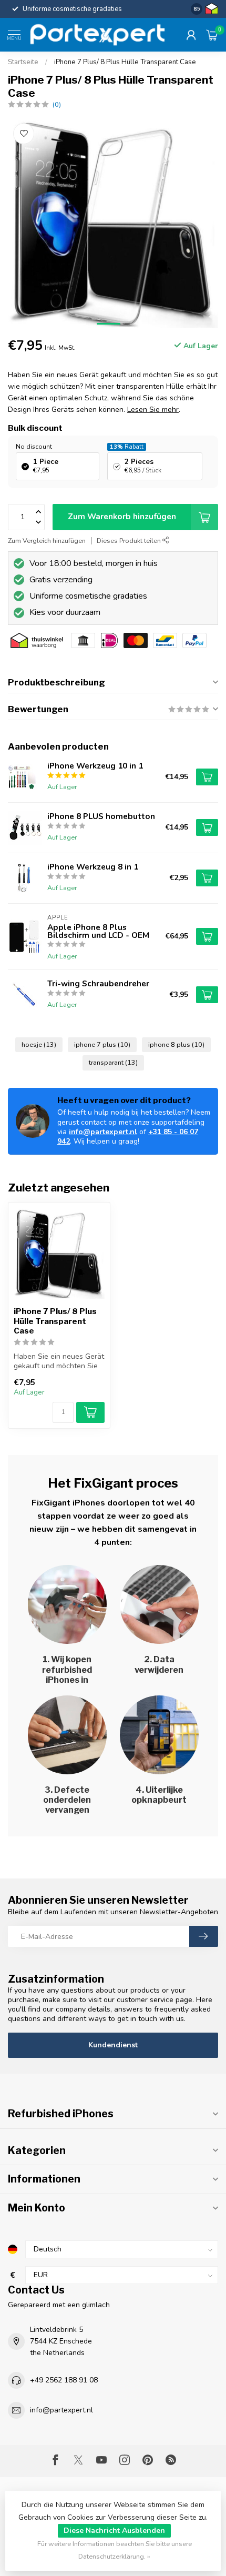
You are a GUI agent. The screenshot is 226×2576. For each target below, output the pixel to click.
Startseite (23, 62)
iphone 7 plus (102, 1044)
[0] (212, 35)
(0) (57, 104)
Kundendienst (113, 2045)
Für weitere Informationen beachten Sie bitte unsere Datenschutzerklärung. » (115, 2550)
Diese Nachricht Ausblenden (114, 2530)
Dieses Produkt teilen (130, 541)
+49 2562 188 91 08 (64, 2380)
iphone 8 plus (176, 1044)
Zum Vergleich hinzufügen (47, 541)
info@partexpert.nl (103, 1132)
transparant (113, 1062)
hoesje (39, 1044)
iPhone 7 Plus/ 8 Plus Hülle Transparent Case (125, 62)
